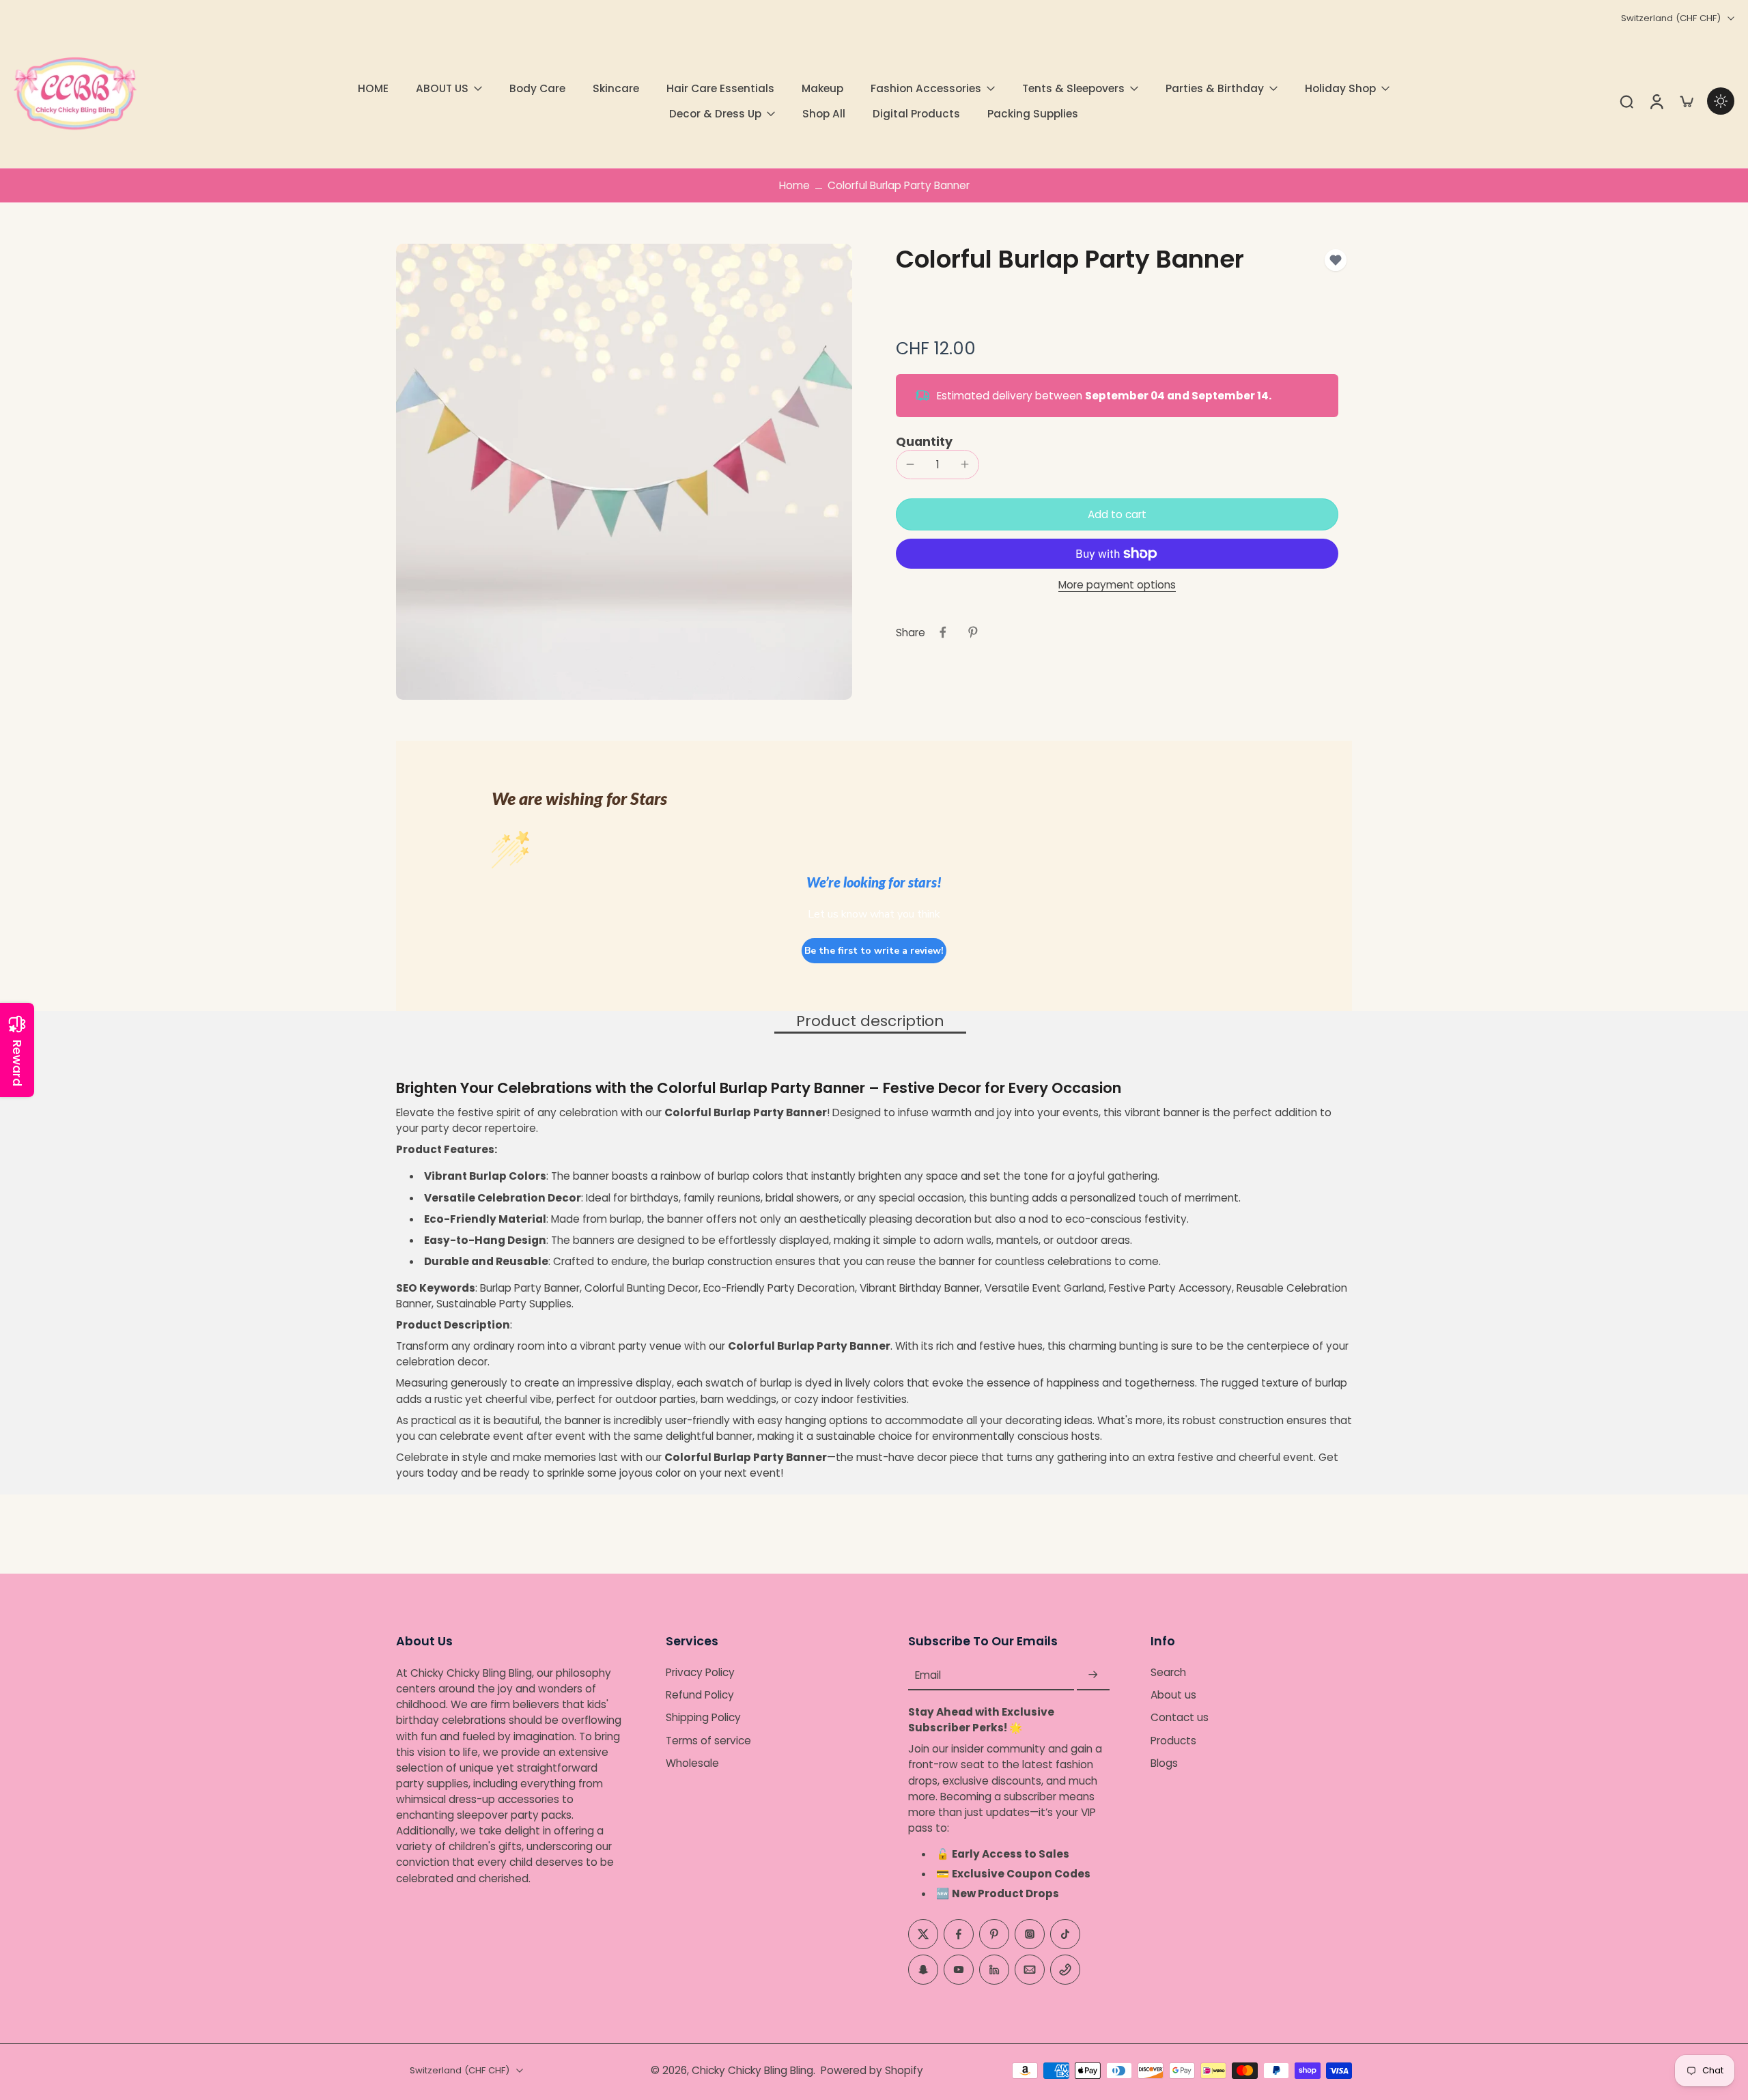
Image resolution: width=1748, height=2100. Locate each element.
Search (1168, 1672)
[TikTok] (1065, 1934)
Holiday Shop (1340, 88)
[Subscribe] (1093, 1675)
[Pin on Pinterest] (973, 632)
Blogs (1164, 1763)
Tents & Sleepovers (1073, 88)
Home (794, 185)
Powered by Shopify (872, 2070)
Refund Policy (700, 1695)
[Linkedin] (994, 1970)
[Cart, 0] (1687, 101)
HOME (373, 88)
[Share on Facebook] (943, 632)
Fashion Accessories (926, 88)
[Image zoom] (624, 472)
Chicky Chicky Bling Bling (752, 2070)
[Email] (1030, 1970)
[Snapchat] (923, 1970)
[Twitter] (923, 1934)
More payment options (1117, 586)
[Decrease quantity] (910, 464)
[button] (1117, 514)
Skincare (616, 88)
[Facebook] (959, 1934)
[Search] (1626, 101)
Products (1173, 1741)
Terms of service (708, 1741)
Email (928, 1675)
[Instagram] (1030, 1934)
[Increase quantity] (965, 464)
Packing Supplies (1033, 114)
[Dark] (1721, 101)
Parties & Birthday (1215, 88)
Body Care (537, 88)
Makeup (822, 88)
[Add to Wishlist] (1336, 260)
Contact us (1180, 1718)
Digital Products (916, 114)
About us (1173, 1695)
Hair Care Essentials (720, 88)
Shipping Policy (703, 1718)
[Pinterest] (994, 1934)
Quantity (924, 442)
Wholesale (692, 1763)
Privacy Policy (700, 1672)
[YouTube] (959, 1970)
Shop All (824, 114)
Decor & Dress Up (715, 114)
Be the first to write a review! (874, 951)
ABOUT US (442, 88)
